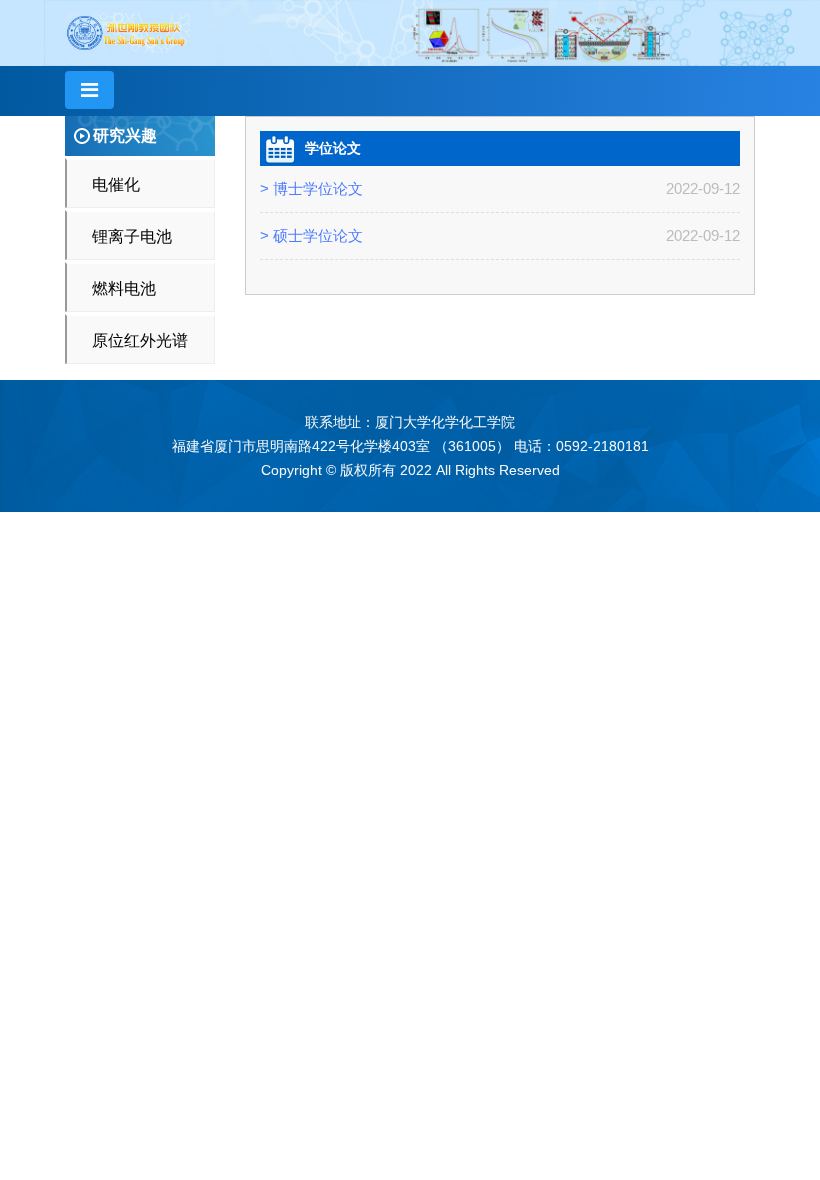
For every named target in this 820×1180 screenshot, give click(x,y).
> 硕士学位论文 (311, 235)
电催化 (116, 184)
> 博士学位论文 (311, 188)
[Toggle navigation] (89, 90)
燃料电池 (124, 288)
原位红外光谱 (140, 340)
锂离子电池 (132, 236)
